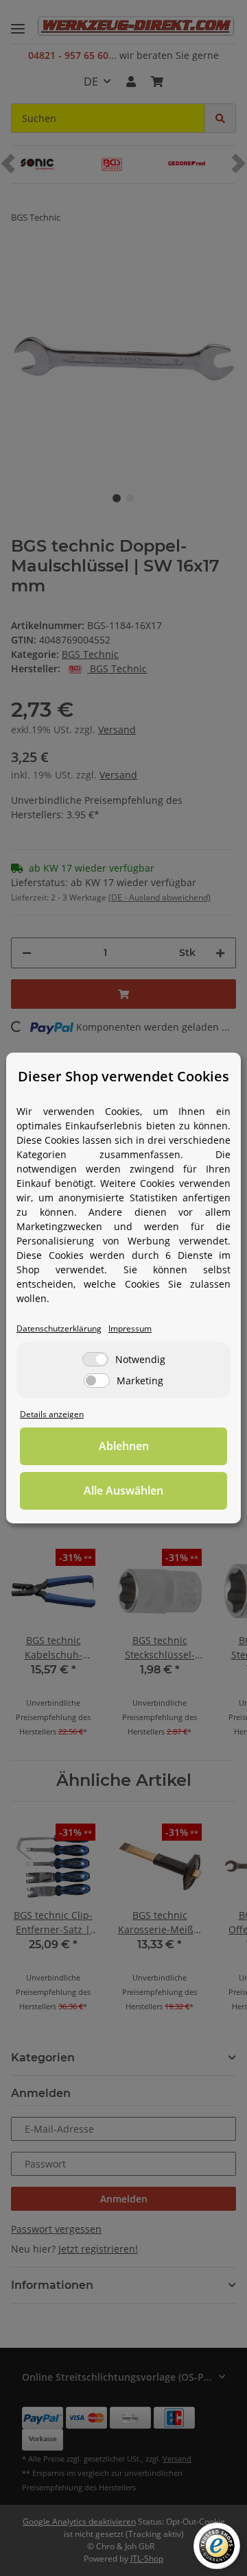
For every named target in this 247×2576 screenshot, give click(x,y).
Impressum (130, 1328)
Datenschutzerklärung (59, 1328)
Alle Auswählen (123, 1491)
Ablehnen (124, 1446)
